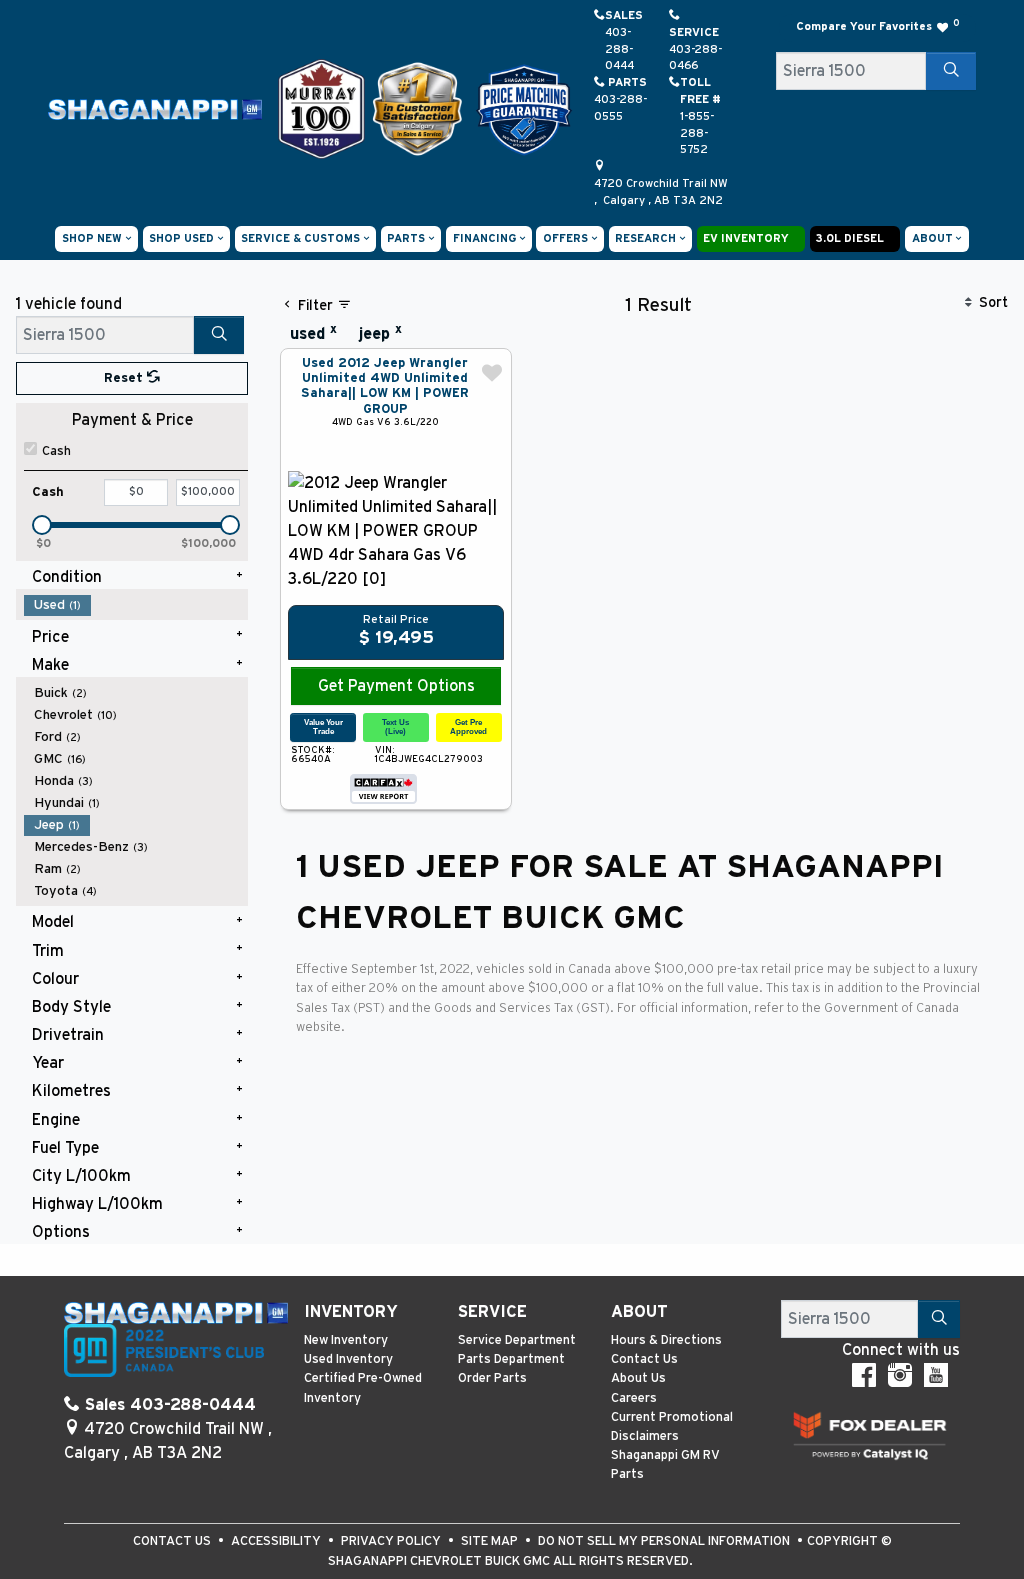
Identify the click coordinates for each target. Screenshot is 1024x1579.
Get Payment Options (396, 686)
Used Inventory (348, 1359)
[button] (96, 239)
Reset (125, 378)
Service (492, 1312)
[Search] (951, 71)
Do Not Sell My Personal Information (665, 1541)
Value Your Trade (323, 726)
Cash (56, 451)
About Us (638, 1378)
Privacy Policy (392, 1541)
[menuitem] (136, 605)
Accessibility (277, 1541)
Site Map (491, 1541)
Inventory (351, 1312)
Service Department (517, 1340)
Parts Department (511, 1359)
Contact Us (644, 1359)
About (639, 1312)
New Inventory (346, 1340)
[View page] (323, 108)
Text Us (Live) (395, 726)
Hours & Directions (666, 1340)
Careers (634, 1398)
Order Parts (492, 1378)
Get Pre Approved (468, 726)
